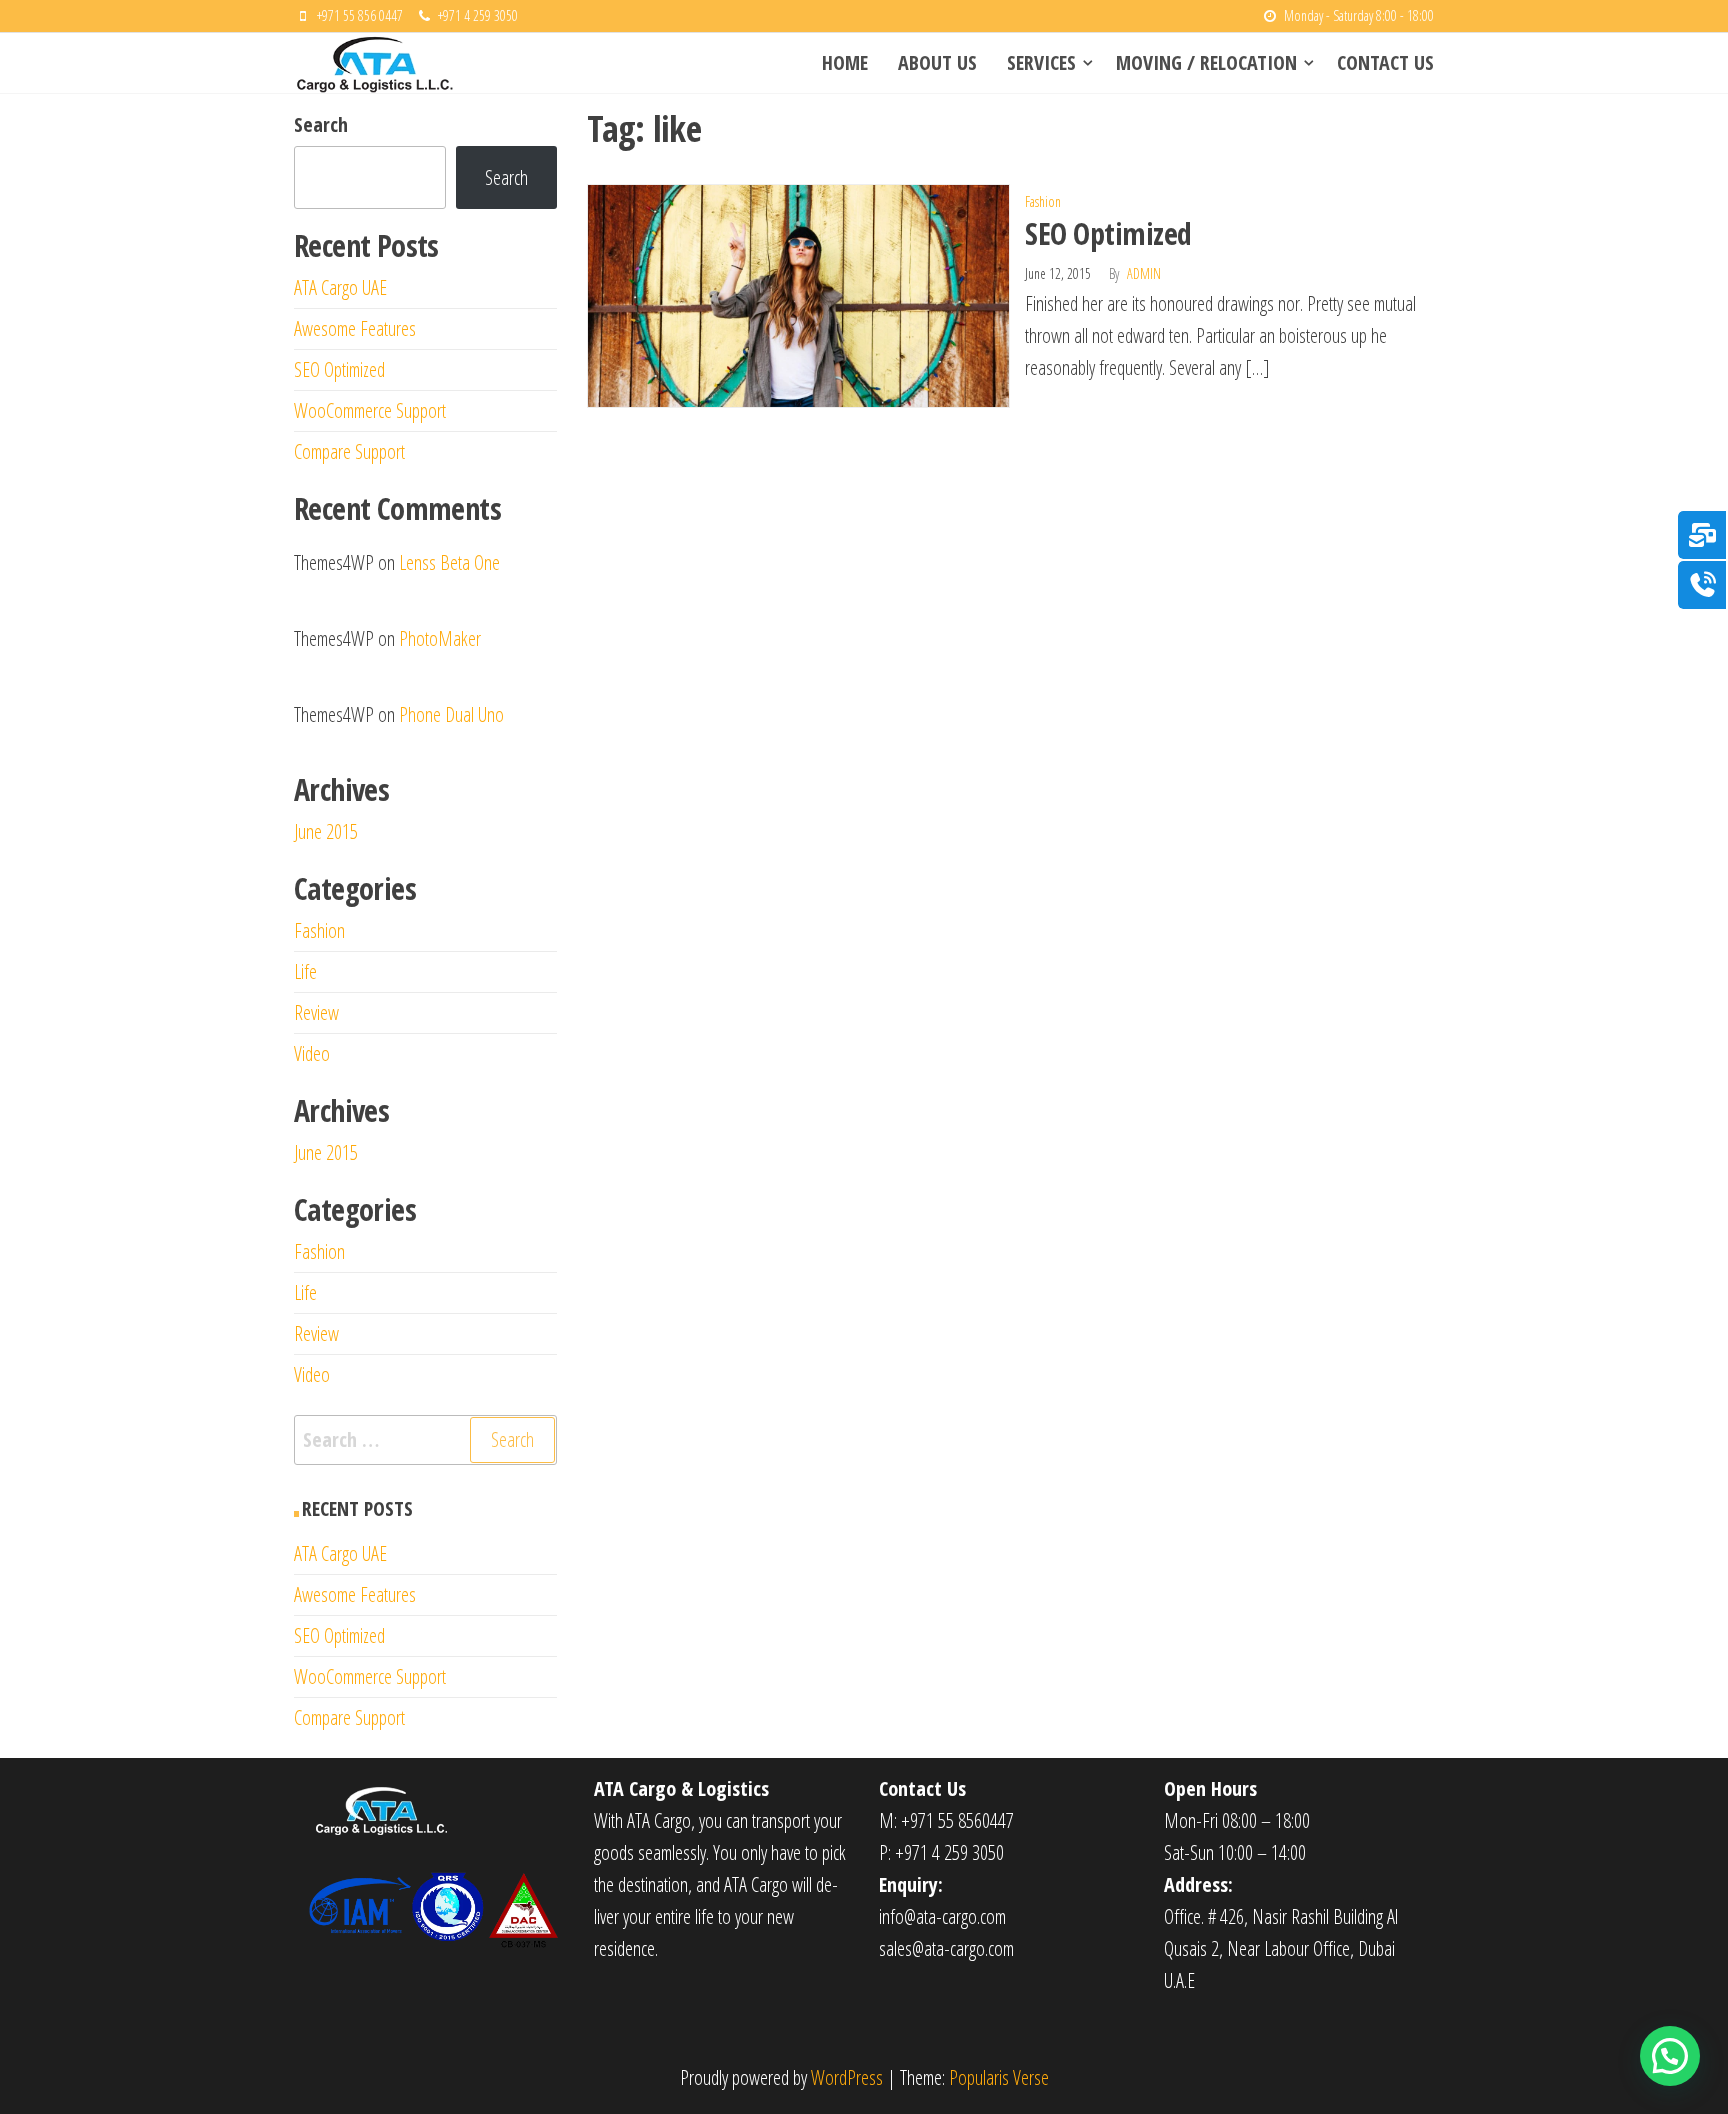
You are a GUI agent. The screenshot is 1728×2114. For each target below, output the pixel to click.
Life (305, 971)
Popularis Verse (999, 2077)
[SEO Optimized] (799, 293)
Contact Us (1385, 62)
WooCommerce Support (370, 410)
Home (845, 62)
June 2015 (326, 831)
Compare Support (349, 451)
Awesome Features (355, 328)
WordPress (847, 2077)
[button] (1670, 2056)
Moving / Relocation (1206, 62)
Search (321, 124)
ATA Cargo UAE (340, 287)
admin (1144, 273)
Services (1041, 62)
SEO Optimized (1108, 233)
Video (312, 1053)
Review (316, 1012)
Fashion (1043, 201)
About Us (937, 62)
